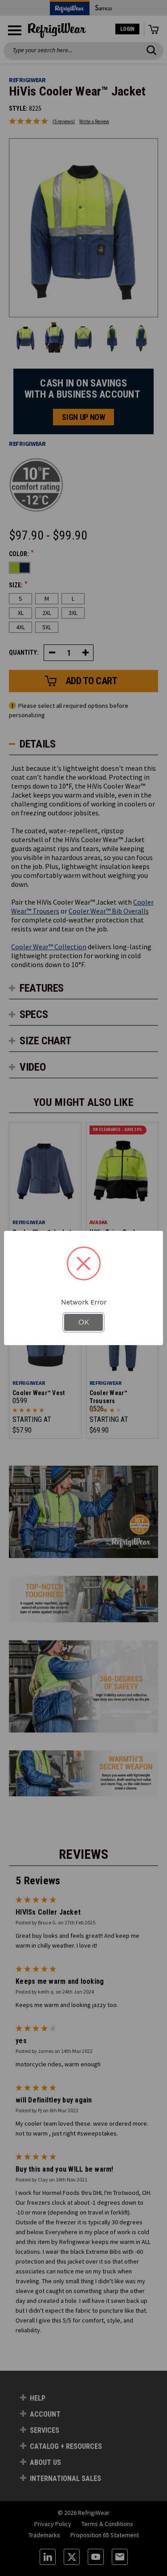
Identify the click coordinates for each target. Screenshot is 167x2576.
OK (84, 1322)
